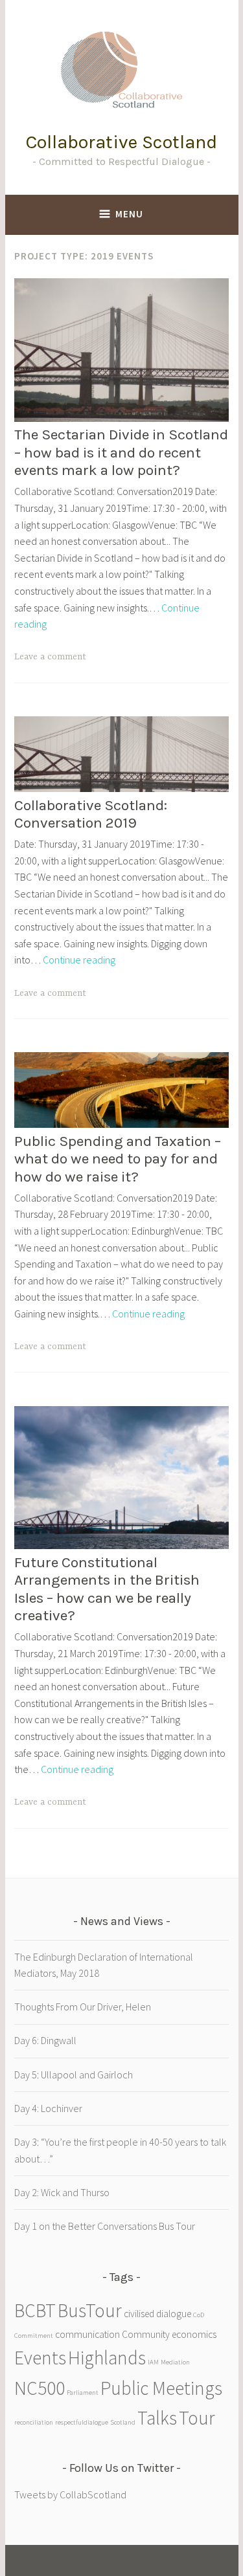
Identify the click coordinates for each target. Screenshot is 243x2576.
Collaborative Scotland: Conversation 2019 (91, 814)
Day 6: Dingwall (45, 2040)
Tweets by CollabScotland (70, 2494)
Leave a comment (50, 657)
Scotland (123, 2422)
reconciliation (34, 2422)
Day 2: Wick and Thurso (62, 2192)
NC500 (40, 2388)
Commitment (34, 2336)
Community (146, 2334)
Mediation (175, 2362)
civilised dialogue (157, 2314)
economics (194, 2334)
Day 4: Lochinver (48, 2108)
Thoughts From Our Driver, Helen (83, 2007)
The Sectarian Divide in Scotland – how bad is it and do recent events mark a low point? (121, 452)
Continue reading (79, 960)
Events (40, 2358)
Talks (157, 2418)
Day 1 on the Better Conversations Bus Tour (105, 2226)
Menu (129, 214)
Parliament (83, 2393)
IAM (153, 2362)
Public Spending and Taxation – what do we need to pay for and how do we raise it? (118, 1159)
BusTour (90, 2310)
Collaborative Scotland (121, 142)
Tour (197, 2418)
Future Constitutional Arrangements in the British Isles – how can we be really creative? (107, 1589)
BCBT (35, 2310)
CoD (199, 2315)
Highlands (107, 2358)
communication (87, 2334)
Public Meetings (161, 2388)
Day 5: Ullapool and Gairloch (74, 2075)
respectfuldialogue (82, 2422)
